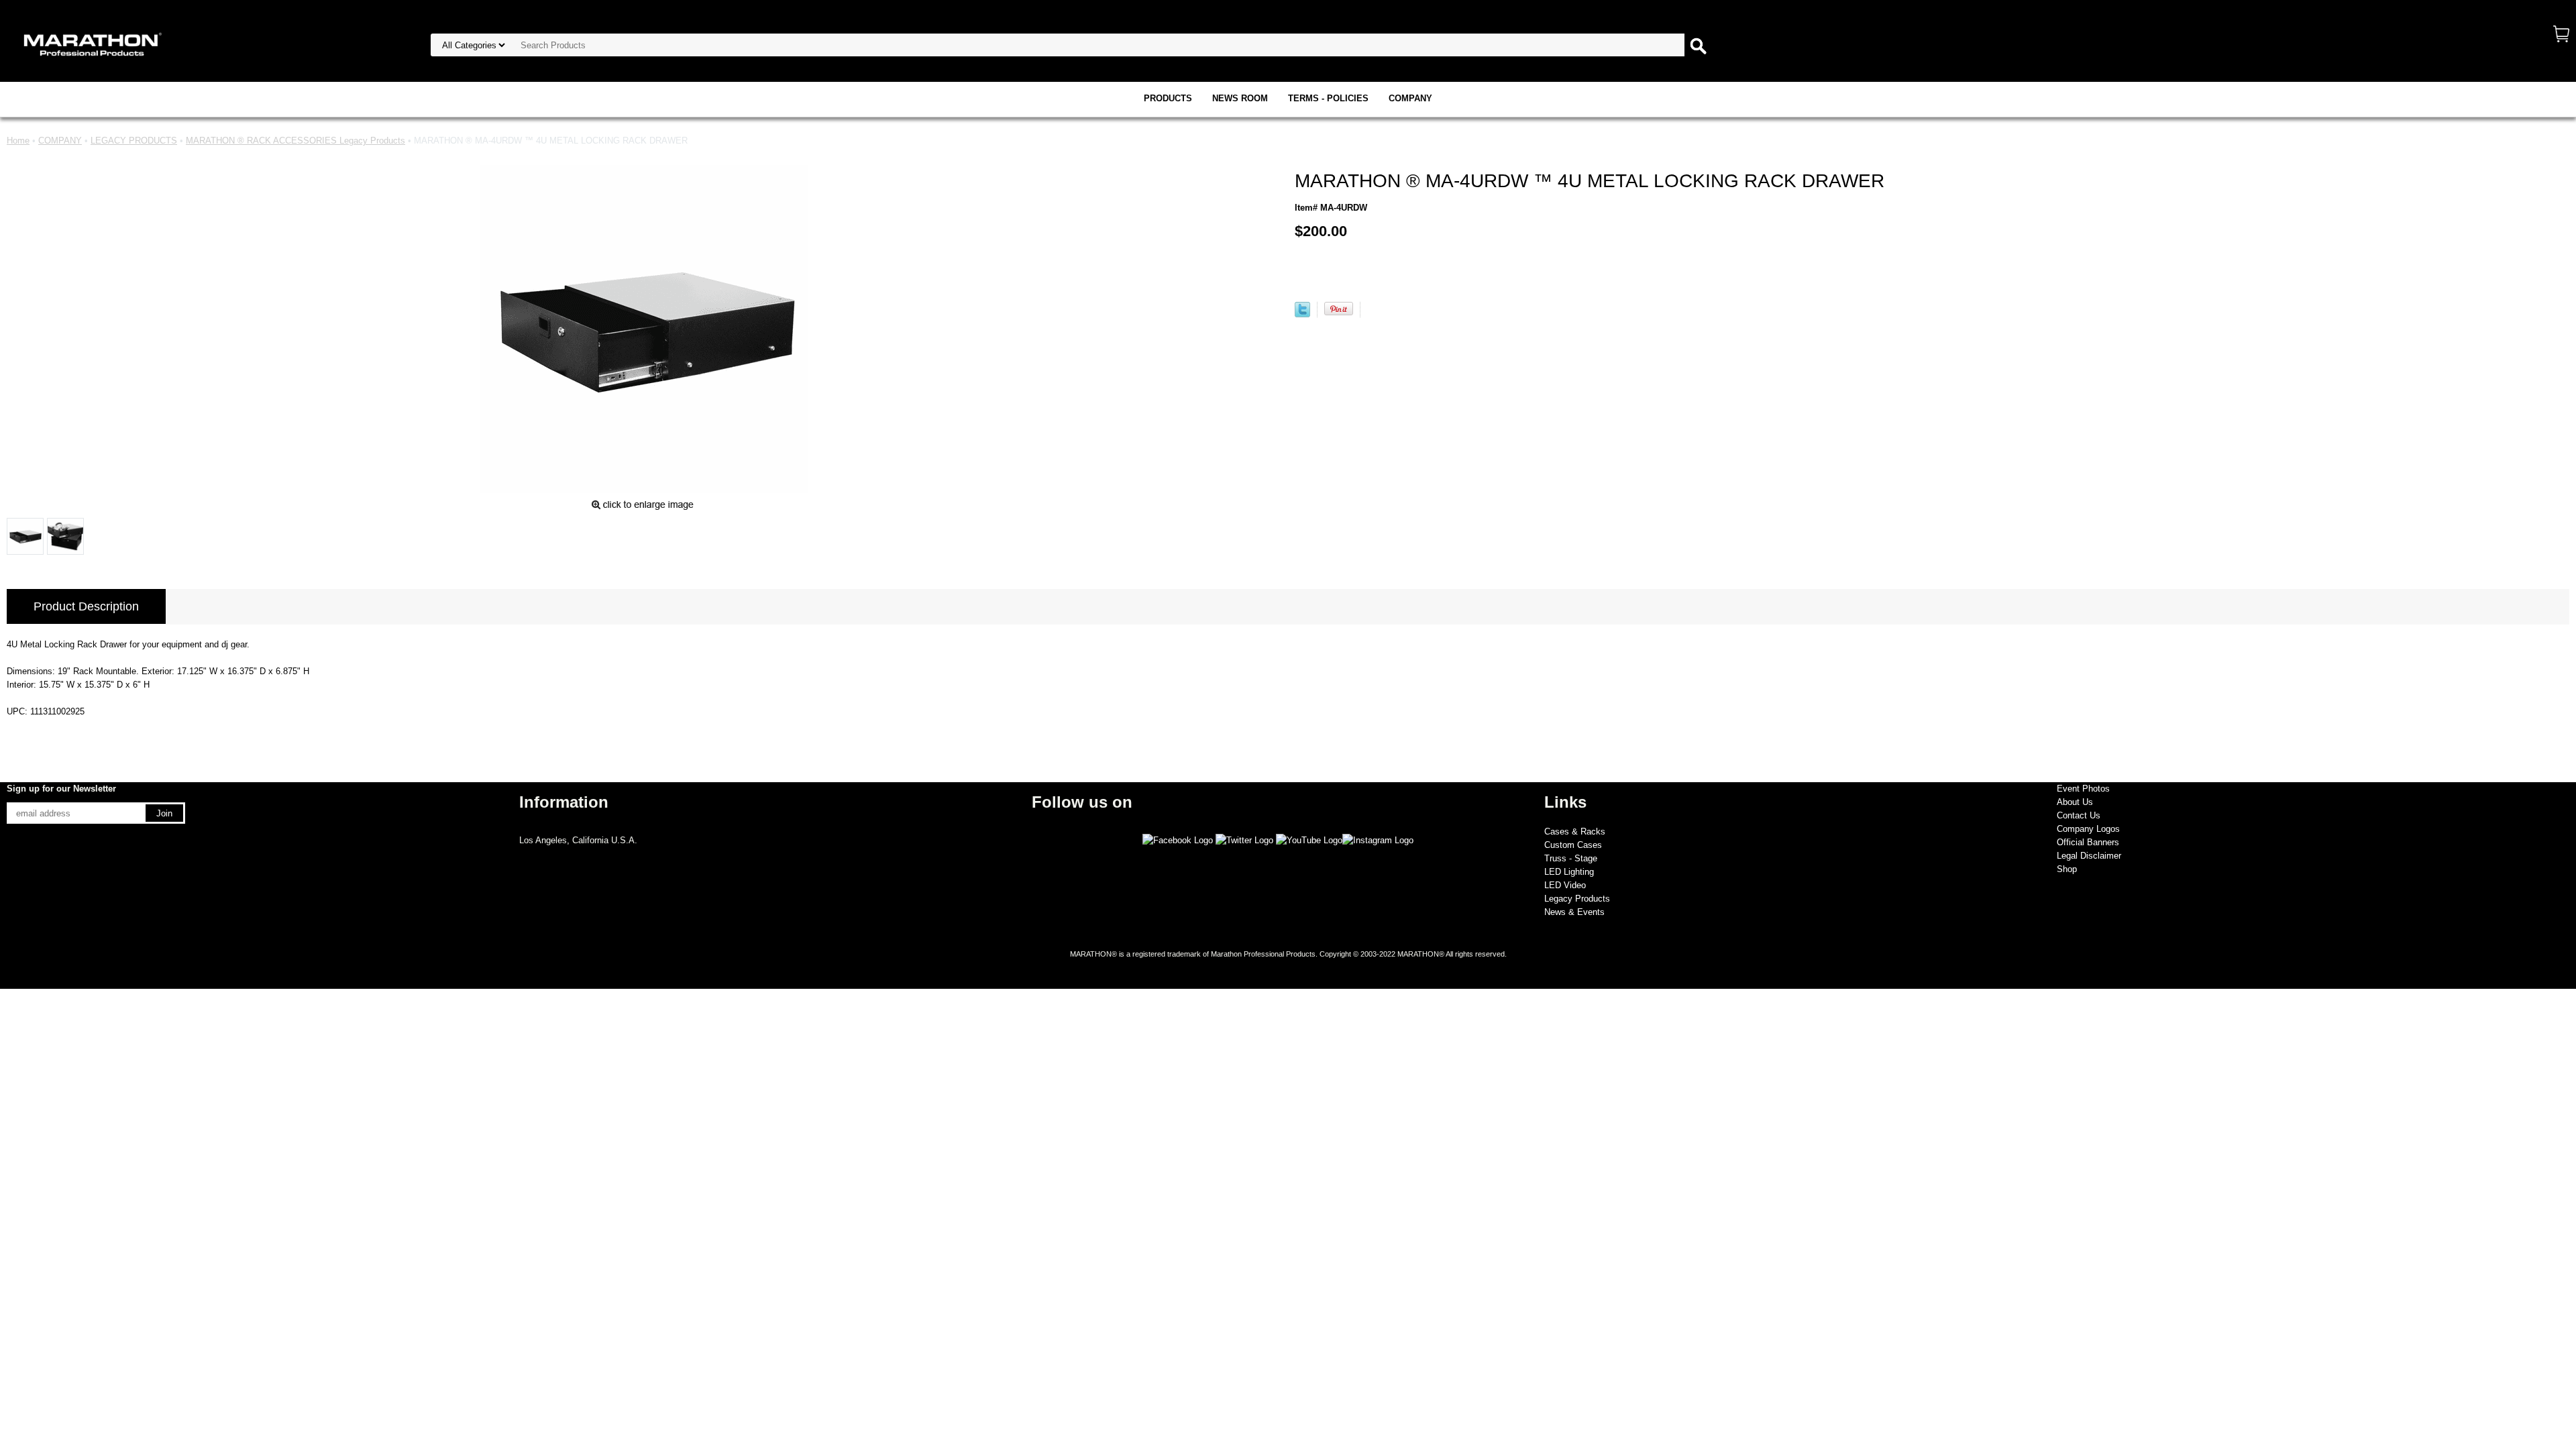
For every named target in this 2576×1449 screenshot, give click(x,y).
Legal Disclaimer (2089, 856)
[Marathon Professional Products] (91, 43)
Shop (2067, 869)
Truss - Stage (1571, 858)
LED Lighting (1569, 872)
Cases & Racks (1575, 831)
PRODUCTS (1168, 98)
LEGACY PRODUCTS (134, 141)
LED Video (1565, 885)
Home (18, 141)
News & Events (1574, 912)
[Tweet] (1302, 314)
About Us (2075, 802)
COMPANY (1410, 98)
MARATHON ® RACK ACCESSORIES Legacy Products (296, 141)
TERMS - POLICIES (1328, 98)
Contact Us (2079, 815)
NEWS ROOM (1240, 98)
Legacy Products (1577, 899)
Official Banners (2088, 842)
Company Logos (2088, 829)
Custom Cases (1573, 845)
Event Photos (2083, 789)
